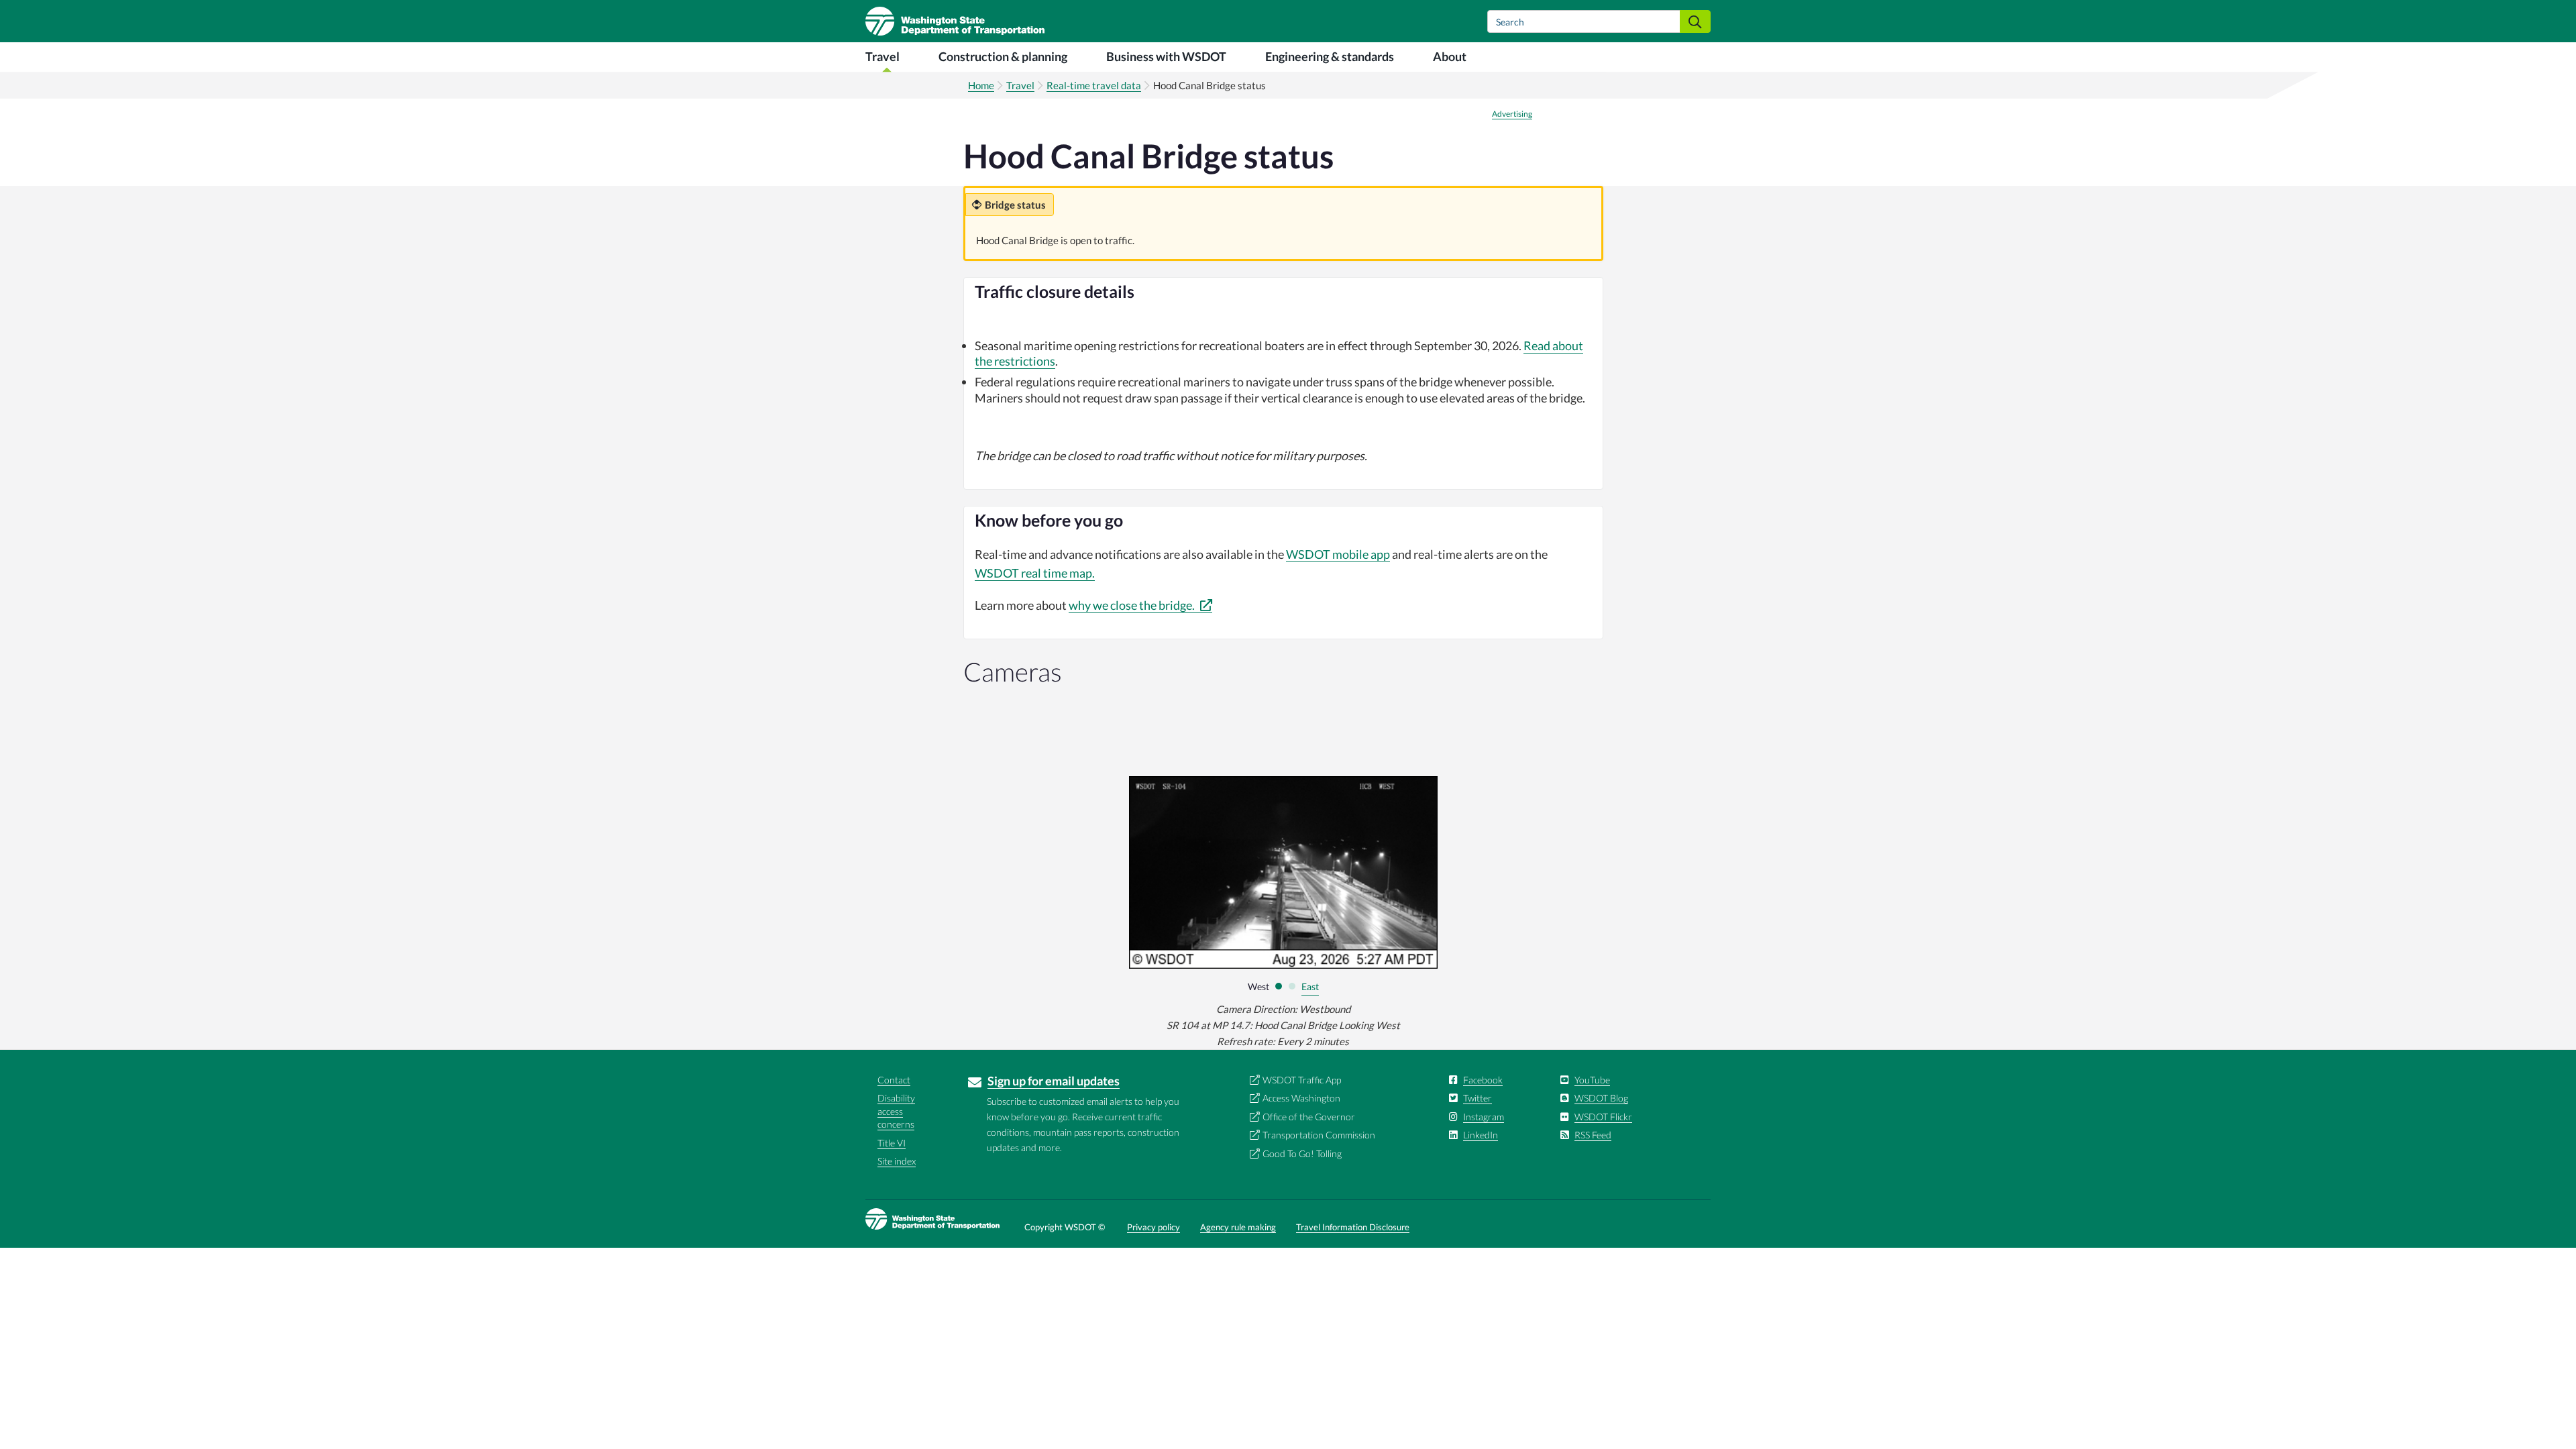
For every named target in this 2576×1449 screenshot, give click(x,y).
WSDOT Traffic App (1302, 1080)
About (1450, 56)
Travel (882, 56)
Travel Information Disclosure (1353, 1227)
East (1310, 986)
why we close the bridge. (1133, 605)
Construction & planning (1003, 56)
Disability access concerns (896, 1111)
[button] (1279, 986)
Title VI (892, 1143)
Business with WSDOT (1166, 56)
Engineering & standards (1330, 56)
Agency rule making (1238, 1227)
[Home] (955, 21)
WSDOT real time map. (1035, 573)
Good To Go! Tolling (1302, 1153)
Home (981, 85)
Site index (897, 1161)
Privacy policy (1153, 1227)
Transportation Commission (1319, 1135)
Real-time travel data (1094, 85)
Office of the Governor (1309, 1117)
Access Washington (1301, 1098)
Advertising (1512, 114)
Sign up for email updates (1054, 1081)
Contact (894, 1080)
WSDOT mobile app (1338, 554)
